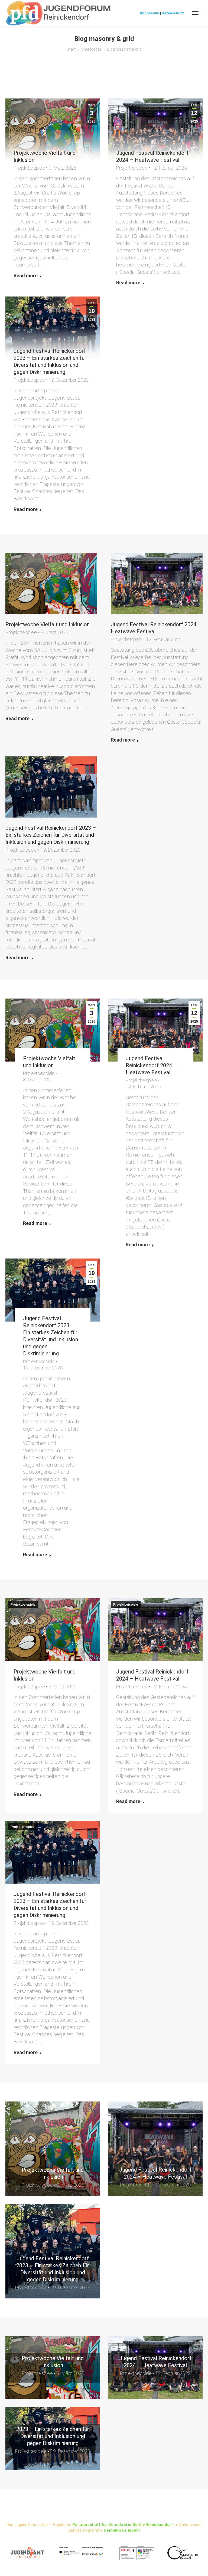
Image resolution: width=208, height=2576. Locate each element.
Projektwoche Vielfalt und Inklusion (48, 624)
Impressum (150, 13)
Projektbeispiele (29, 168)
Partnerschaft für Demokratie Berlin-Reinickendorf (123, 2525)
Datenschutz (173, 13)
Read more (26, 276)
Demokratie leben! (122, 2530)
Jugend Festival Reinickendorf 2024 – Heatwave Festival (151, 1065)
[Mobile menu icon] (196, 13)
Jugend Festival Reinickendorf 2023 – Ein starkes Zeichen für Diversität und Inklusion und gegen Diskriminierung (51, 835)
